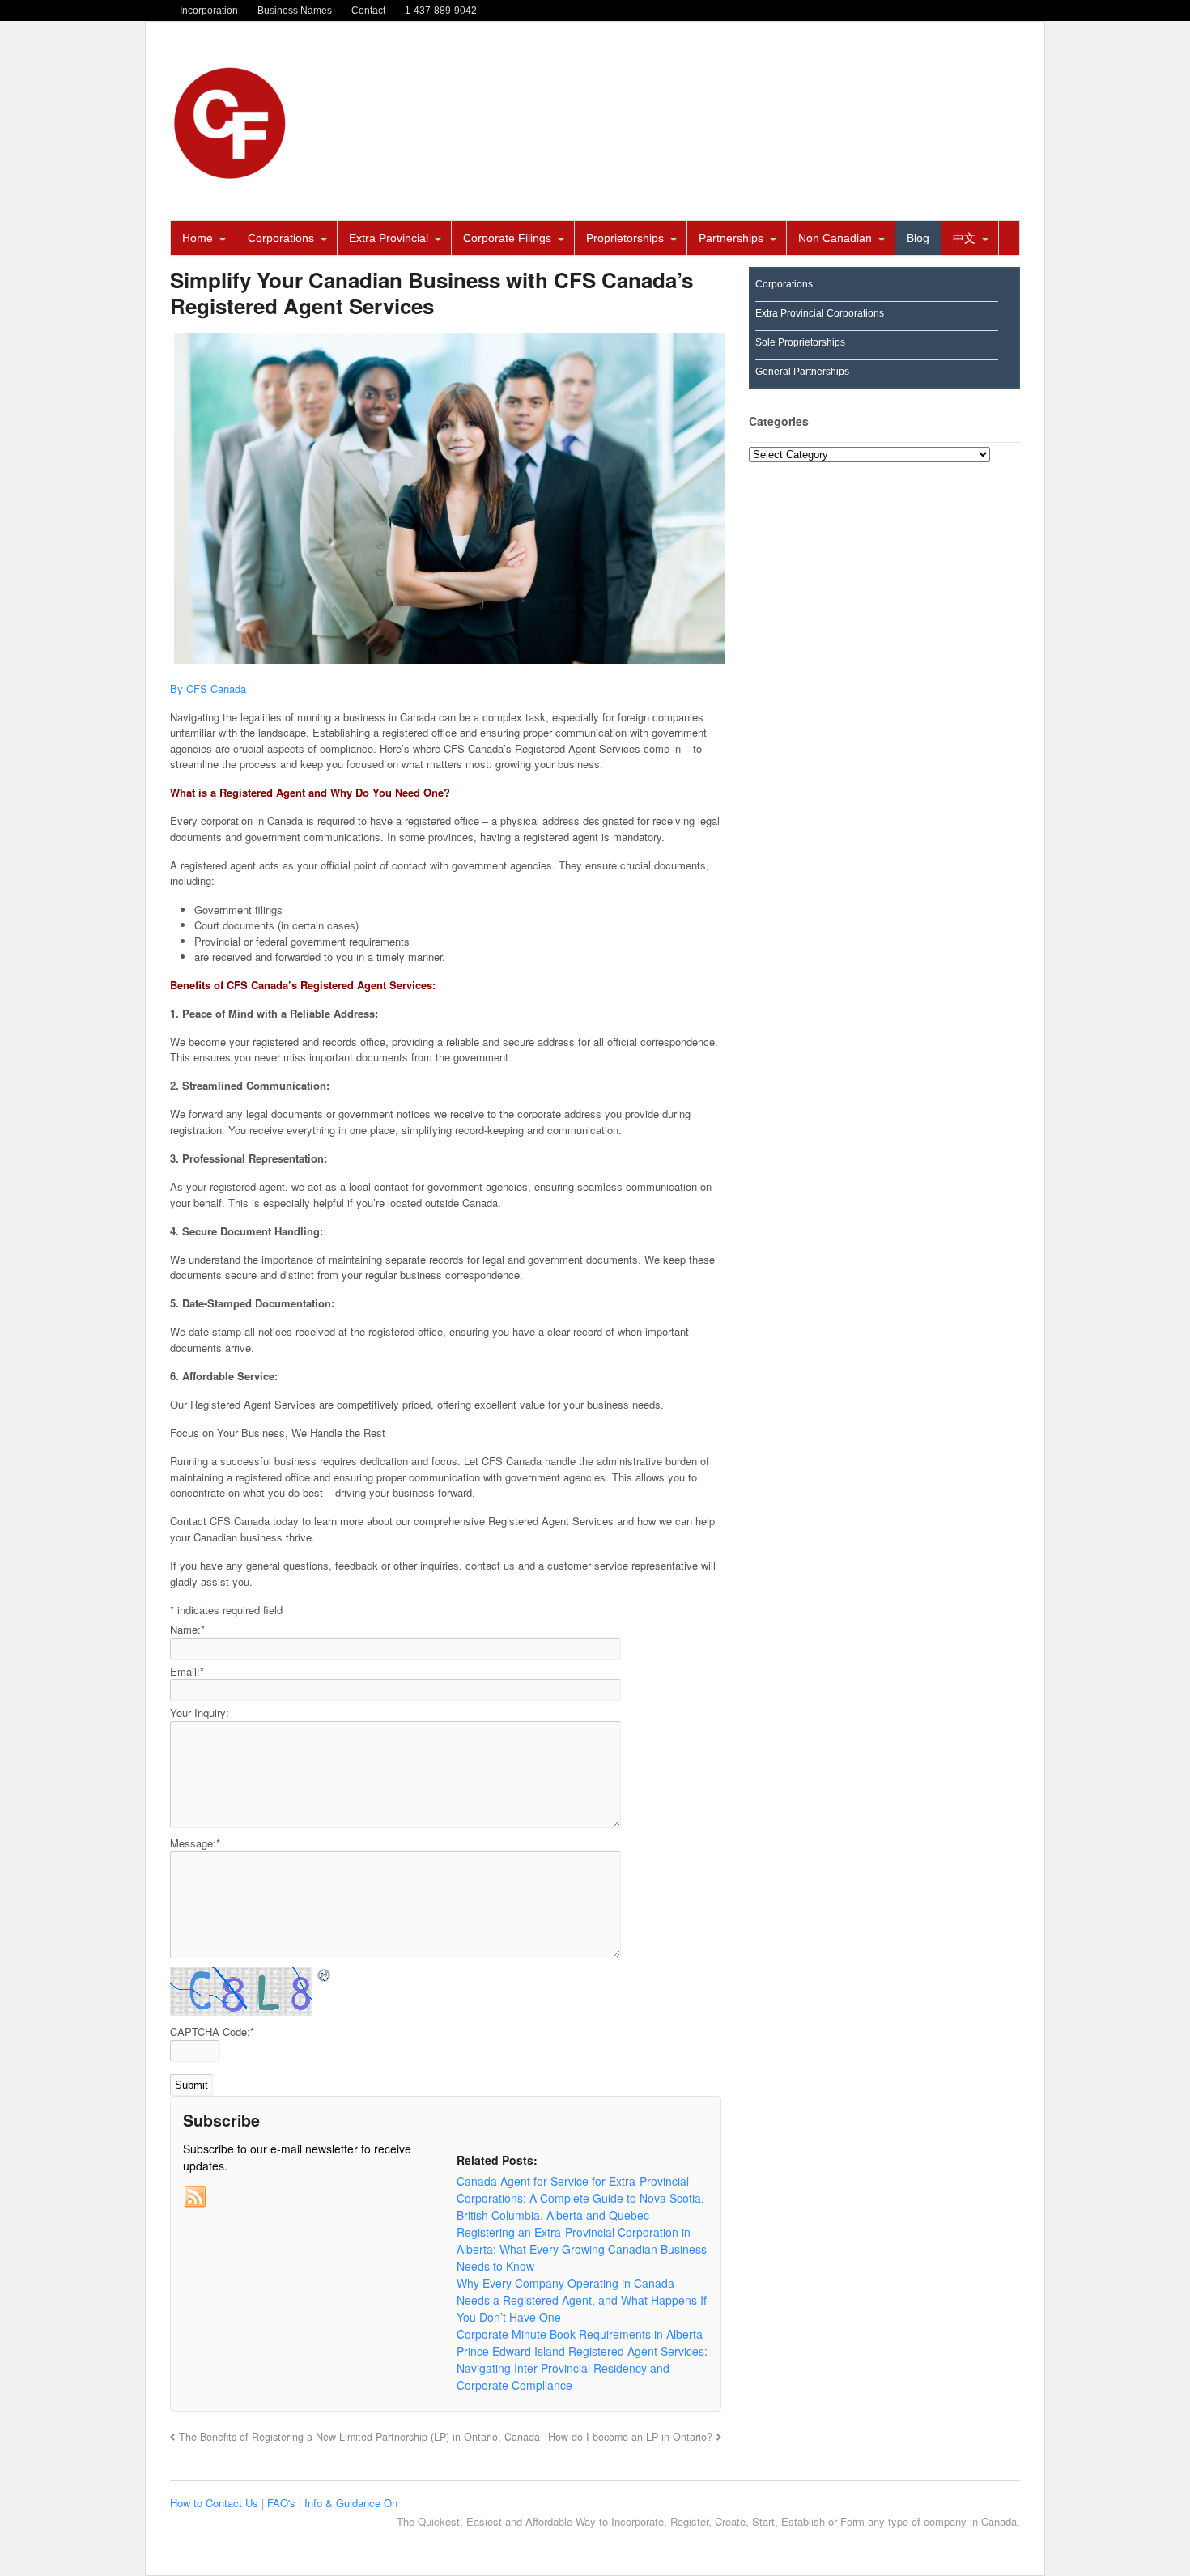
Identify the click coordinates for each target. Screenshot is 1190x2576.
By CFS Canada (208, 689)
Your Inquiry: (200, 1713)
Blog (918, 238)
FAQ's (283, 2503)
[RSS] (195, 2197)
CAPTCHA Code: (212, 2032)
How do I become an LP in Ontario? (630, 2437)
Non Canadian (835, 238)
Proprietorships (625, 238)
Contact (368, 11)
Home (198, 238)
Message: (195, 1843)
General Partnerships (802, 372)
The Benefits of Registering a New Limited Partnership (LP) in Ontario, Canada (359, 2437)
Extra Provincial (389, 238)
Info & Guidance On (351, 2503)
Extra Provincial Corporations (820, 313)
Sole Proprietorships (800, 342)
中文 (964, 238)
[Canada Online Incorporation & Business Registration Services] (231, 175)
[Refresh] (325, 1976)
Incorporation (209, 11)
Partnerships (731, 238)
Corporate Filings (507, 238)
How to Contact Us (216, 2503)
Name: (187, 1629)
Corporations (281, 238)
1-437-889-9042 (441, 11)
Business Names (295, 11)
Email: (187, 1671)
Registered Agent (262, 792)
